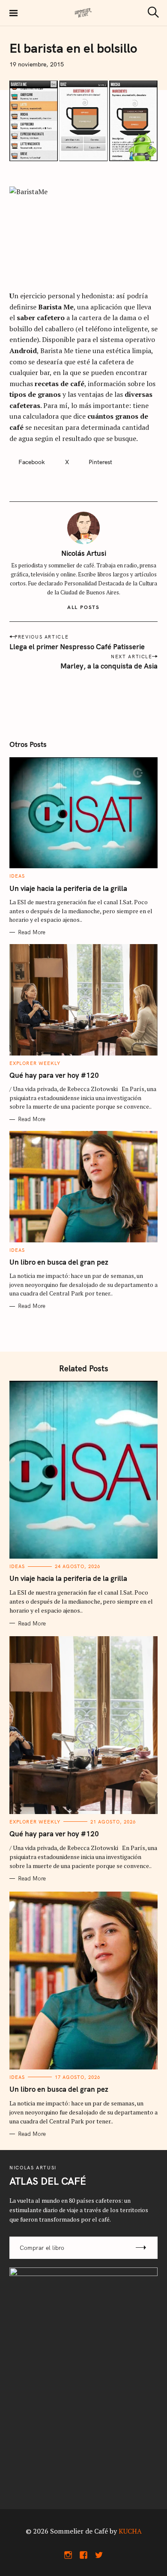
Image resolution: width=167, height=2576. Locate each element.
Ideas (17, 876)
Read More (32, 932)
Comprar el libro (42, 2248)
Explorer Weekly (35, 1063)
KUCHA (130, 2531)
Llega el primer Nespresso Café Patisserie (77, 646)
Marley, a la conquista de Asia (109, 666)
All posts (83, 607)
